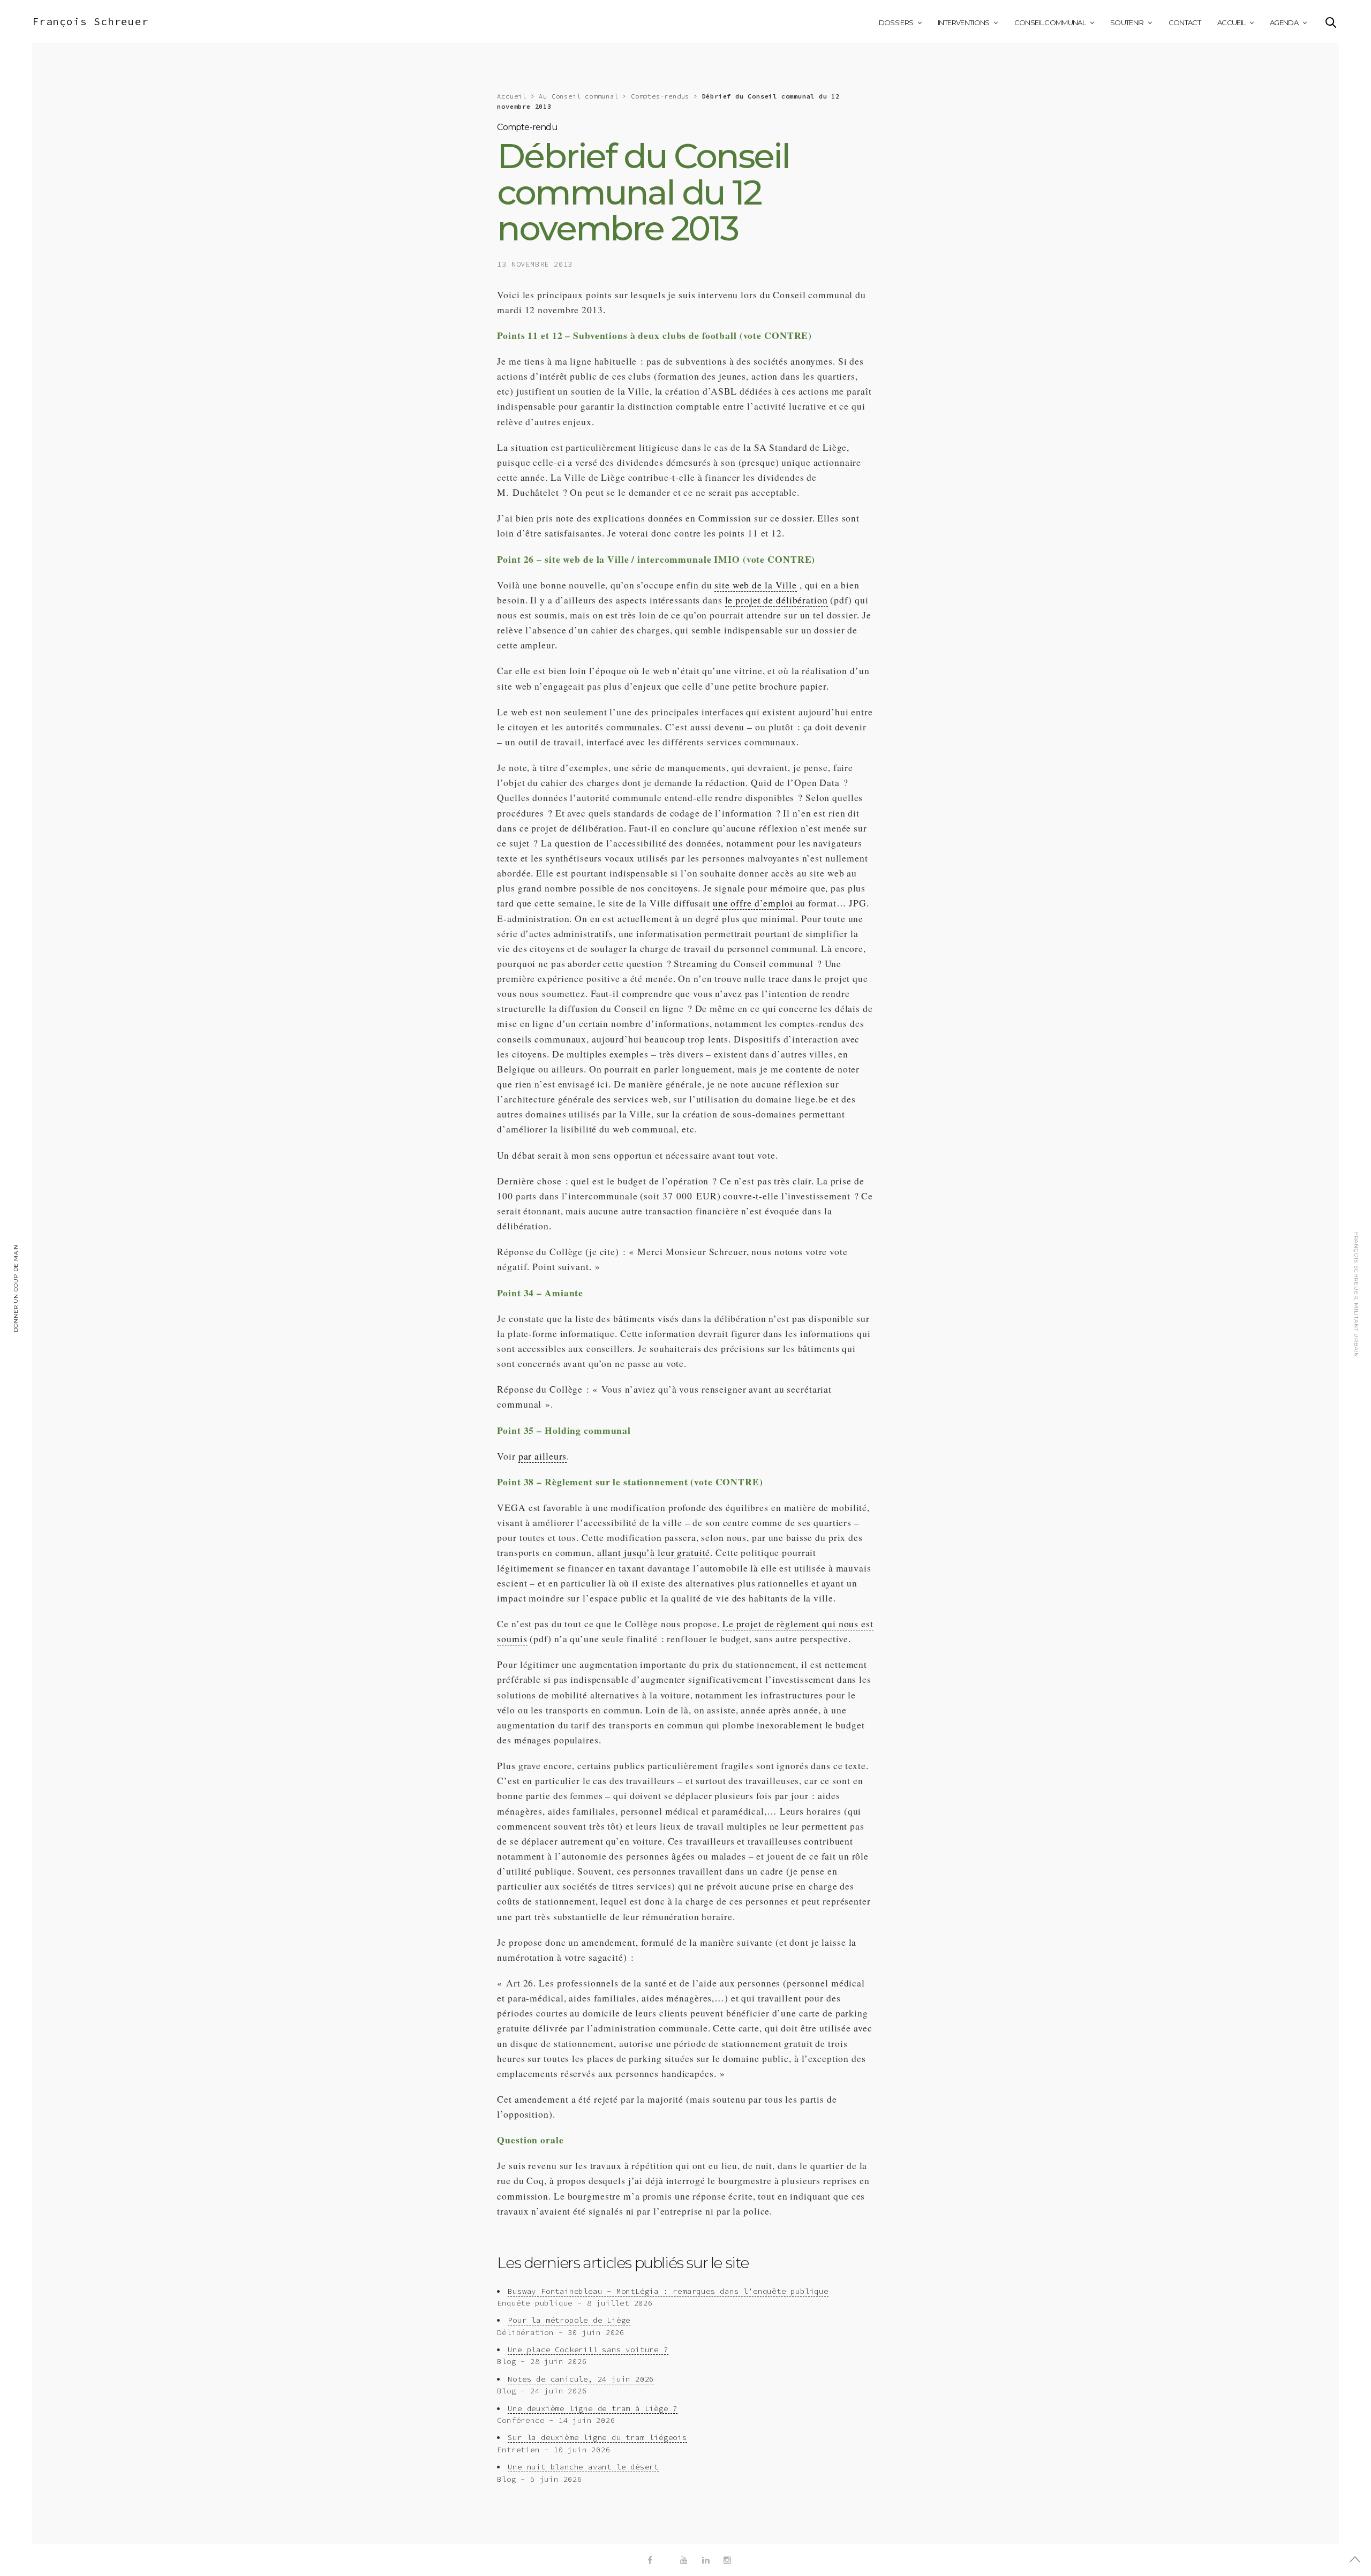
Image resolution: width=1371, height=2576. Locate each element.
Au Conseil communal (578, 96)
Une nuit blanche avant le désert (583, 2467)
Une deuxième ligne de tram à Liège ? (593, 2408)
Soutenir (1127, 22)
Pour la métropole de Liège (569, 2320)
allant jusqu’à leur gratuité (654, 1552)
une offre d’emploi (753, 903)
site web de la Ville (756, 585)
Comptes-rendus (660, 96)
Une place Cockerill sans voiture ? (588, 2350)
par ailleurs (543, 1456)
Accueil (1231, 22)
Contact (1185, 22)
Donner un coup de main (16, 1288)
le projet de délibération (777, 600)
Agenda (1284, 22)
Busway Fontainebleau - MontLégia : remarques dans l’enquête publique (668, 2291)
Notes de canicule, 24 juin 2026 (581, 2379)
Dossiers (896, 22)
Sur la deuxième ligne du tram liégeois (597, 2437)
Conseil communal (1050, 22)
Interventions (964, 22)
